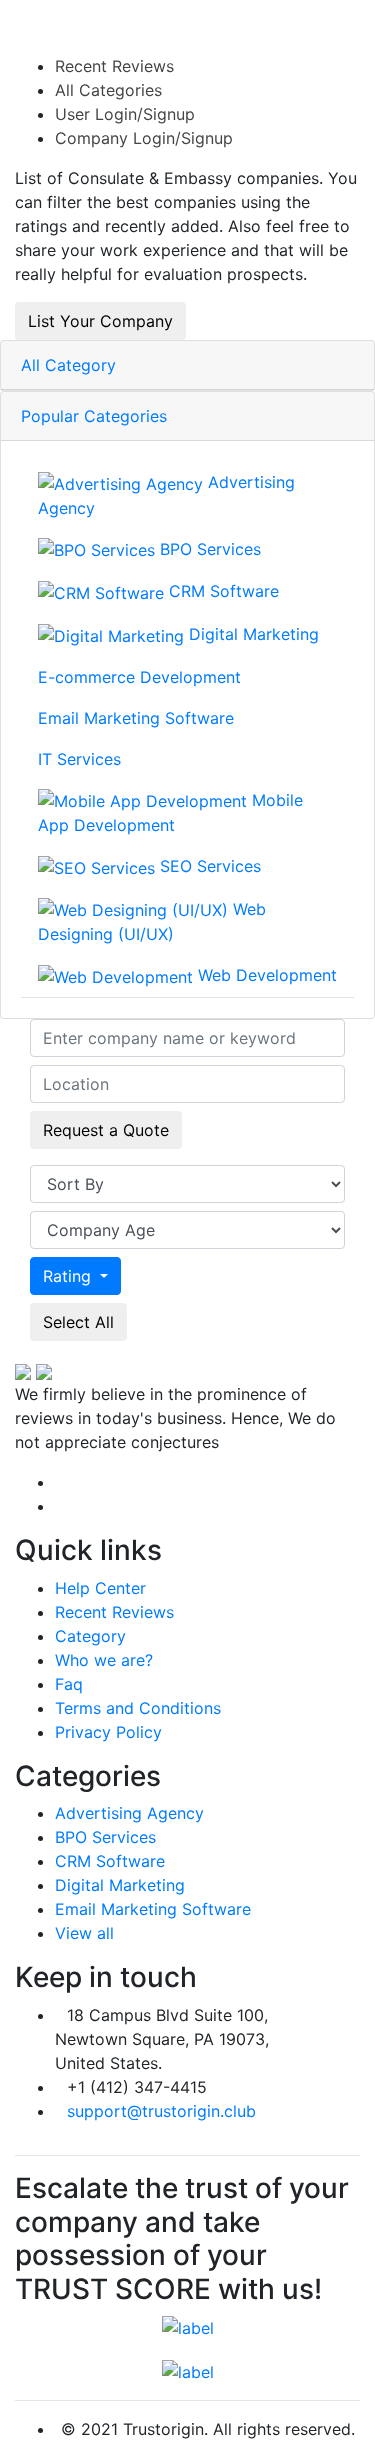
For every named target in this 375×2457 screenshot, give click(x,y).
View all (84, 1933)
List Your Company (100, 321)
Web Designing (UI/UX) (152, 922)
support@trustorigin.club (161, 2111)
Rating (69, 1276)
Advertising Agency (166, 495)
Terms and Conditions (138, 1708)
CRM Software (221, 591)
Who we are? (104, 1660)
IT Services (79, 759)
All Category (68, 365)
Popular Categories (94, 416)
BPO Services (208, 549)
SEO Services (208, 866)
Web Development (265, 975)
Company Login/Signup (144, 138)
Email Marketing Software (136, 718)
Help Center (100, 1588)
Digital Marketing (251, 634)
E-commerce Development (139, 677)
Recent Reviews (114, 66)
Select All (78, 1322)
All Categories (108, 90)
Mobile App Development (170, 813)
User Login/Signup (125, 114)
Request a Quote (106, 1130)
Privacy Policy (108, 1732)
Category (90, 1636)
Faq (69, 1684)
